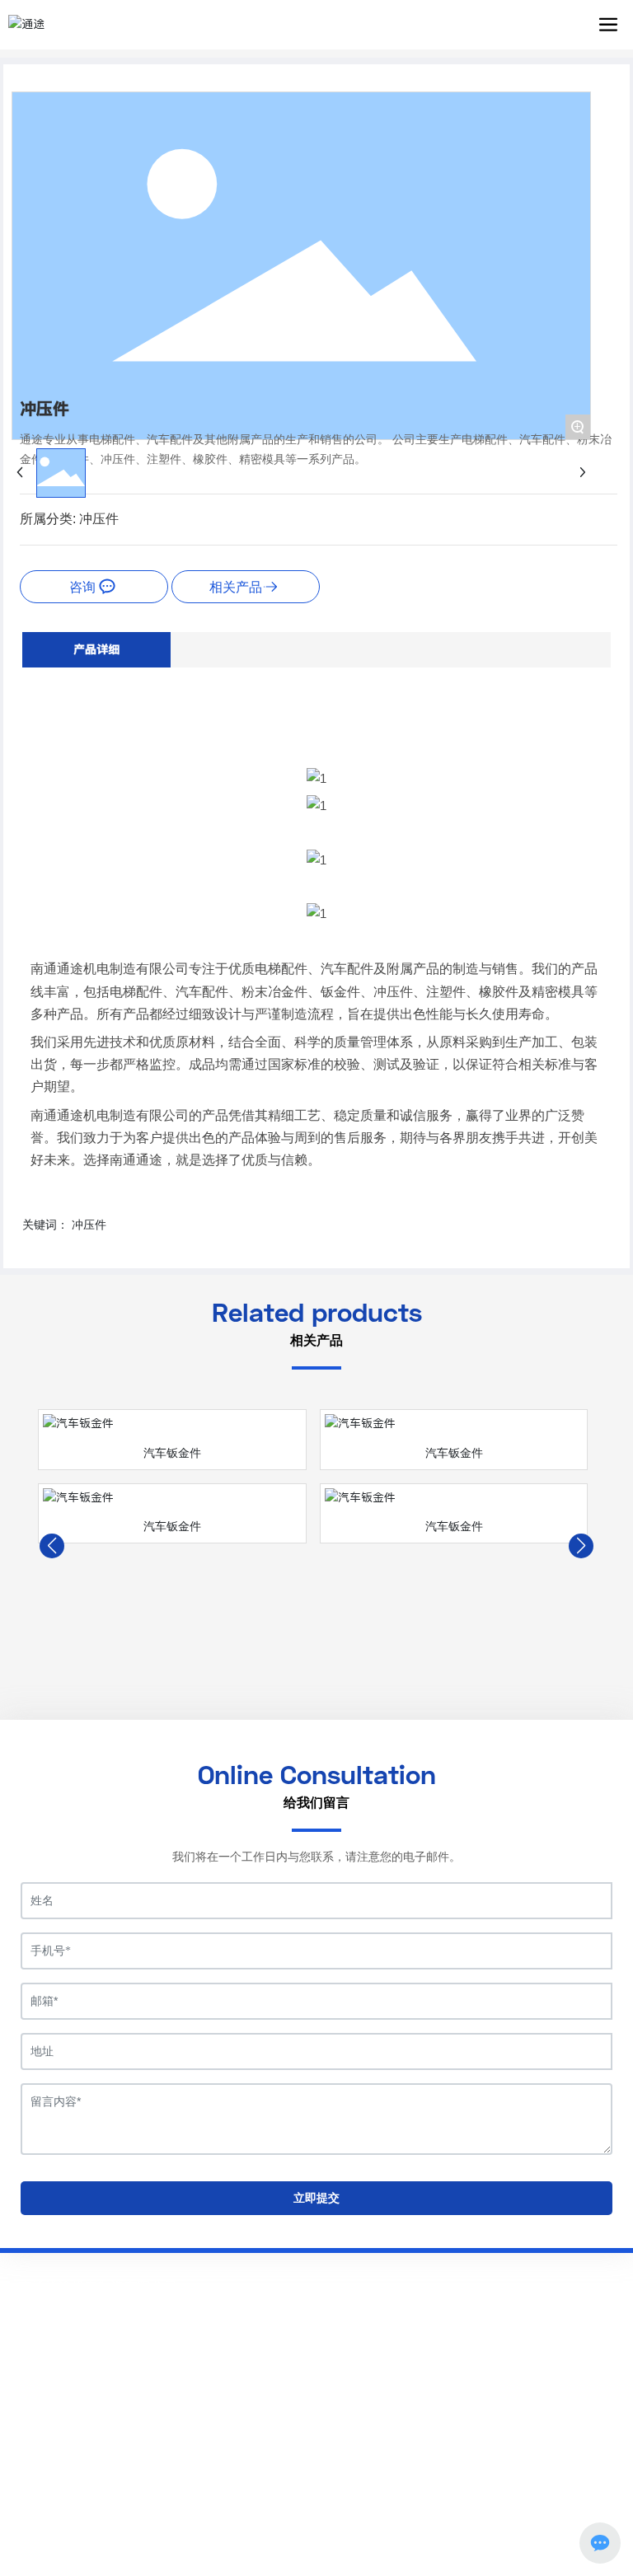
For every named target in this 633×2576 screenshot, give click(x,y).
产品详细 (96, 649)
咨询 (84, 587)
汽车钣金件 (172, 1453)
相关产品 (236, 587)
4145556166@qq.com (112, 2366)
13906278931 (186, 2343)
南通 (344, 2518)
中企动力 (306, 2518)
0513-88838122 (98, 2343)
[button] (52, 1546)
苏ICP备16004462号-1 (317, 2499)
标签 (383, 2518)
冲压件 (99, 519)
